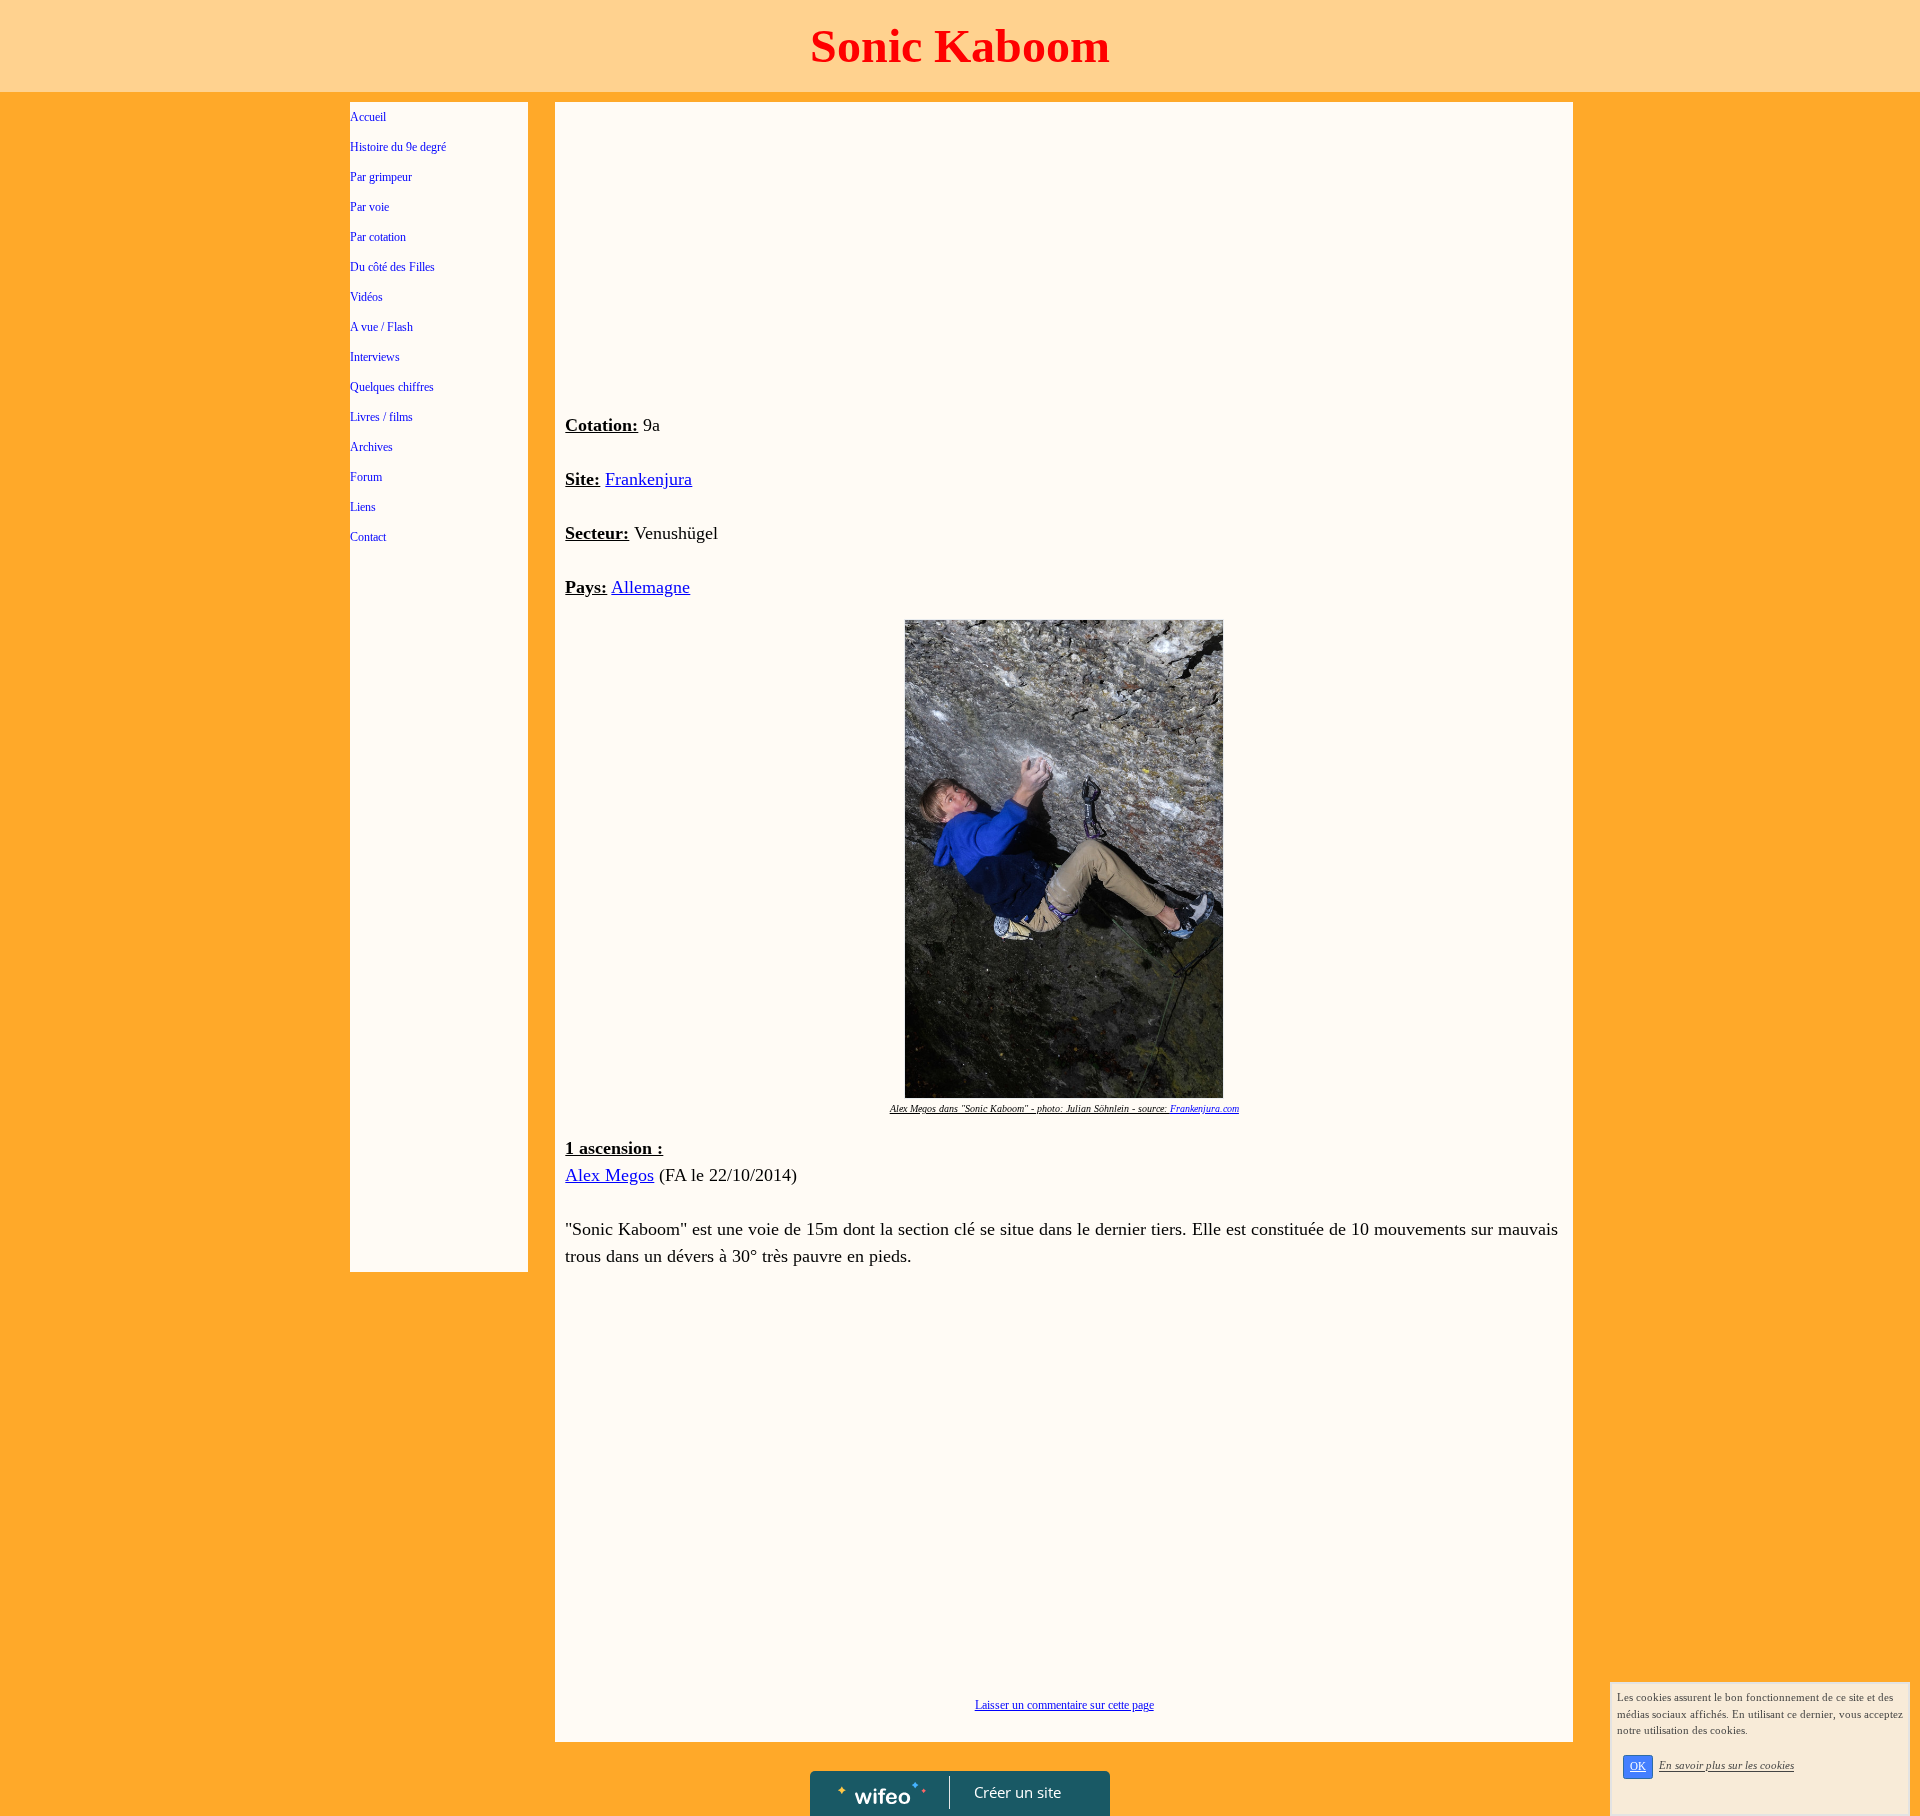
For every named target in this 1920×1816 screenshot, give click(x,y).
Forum (366, 477)
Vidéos (366, 297)
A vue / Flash (381, 327)
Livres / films (381, 417)
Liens (363, 507)
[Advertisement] (439, 962)
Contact (368, 537)
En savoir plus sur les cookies (1726, 1766)
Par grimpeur (381, 177)
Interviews (375, 357)
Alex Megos (609, 1175)
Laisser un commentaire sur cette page (1064, 1705)
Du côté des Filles (392, 267)
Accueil (368, 117)
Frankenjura (648, 479)
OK (1638, 1766)
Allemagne (650, 587)
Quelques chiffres (392, 387)
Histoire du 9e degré (398, 147)
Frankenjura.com (1204, 1108)
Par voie (369, 207)
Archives (371, 447)
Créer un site (1017, 1792)
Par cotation (378, 237)
